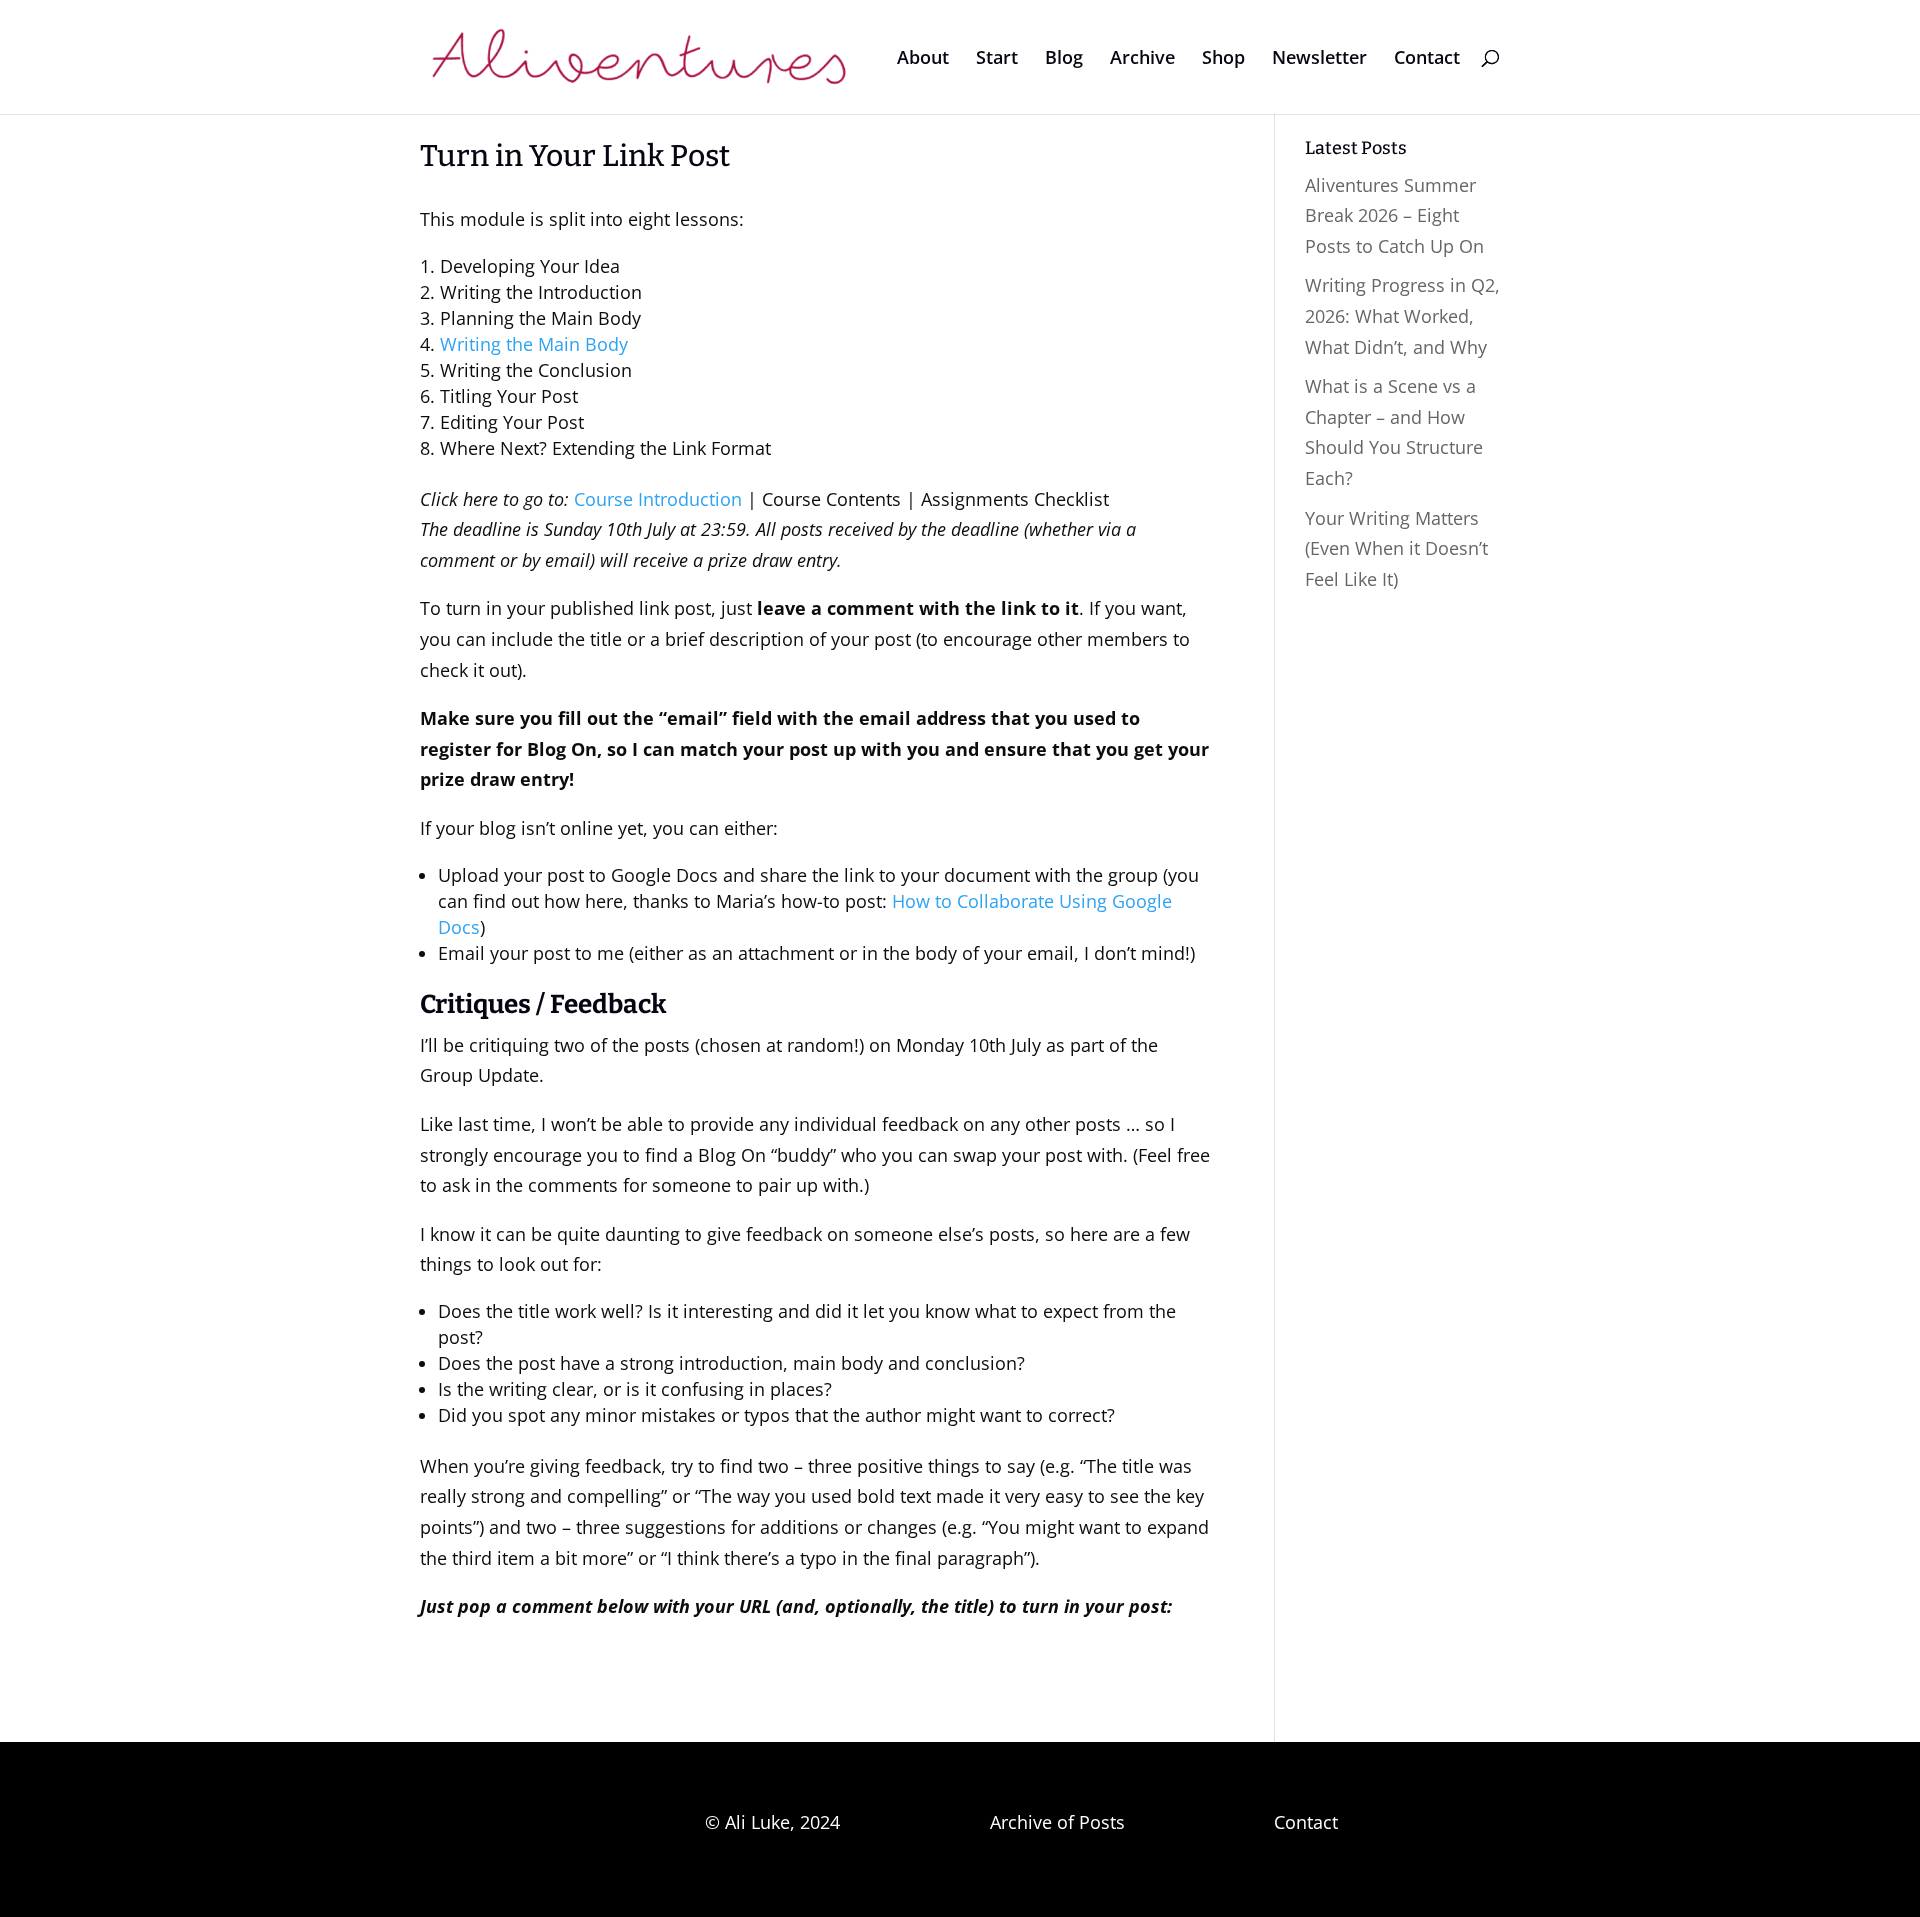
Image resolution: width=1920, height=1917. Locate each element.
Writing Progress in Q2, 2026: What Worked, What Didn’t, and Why (1402, 315)
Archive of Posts (1057, 1822)
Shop (1223, 59)
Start (997, 59)
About (923, 59)
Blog (1064, 59)
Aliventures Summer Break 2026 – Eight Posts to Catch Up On (1394, 215)
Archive (1142, 59)
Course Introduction (658, 499)
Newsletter (1319, 59)
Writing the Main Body (534, 344)
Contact (1427, 59)
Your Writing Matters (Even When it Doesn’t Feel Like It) (1396, 548)
